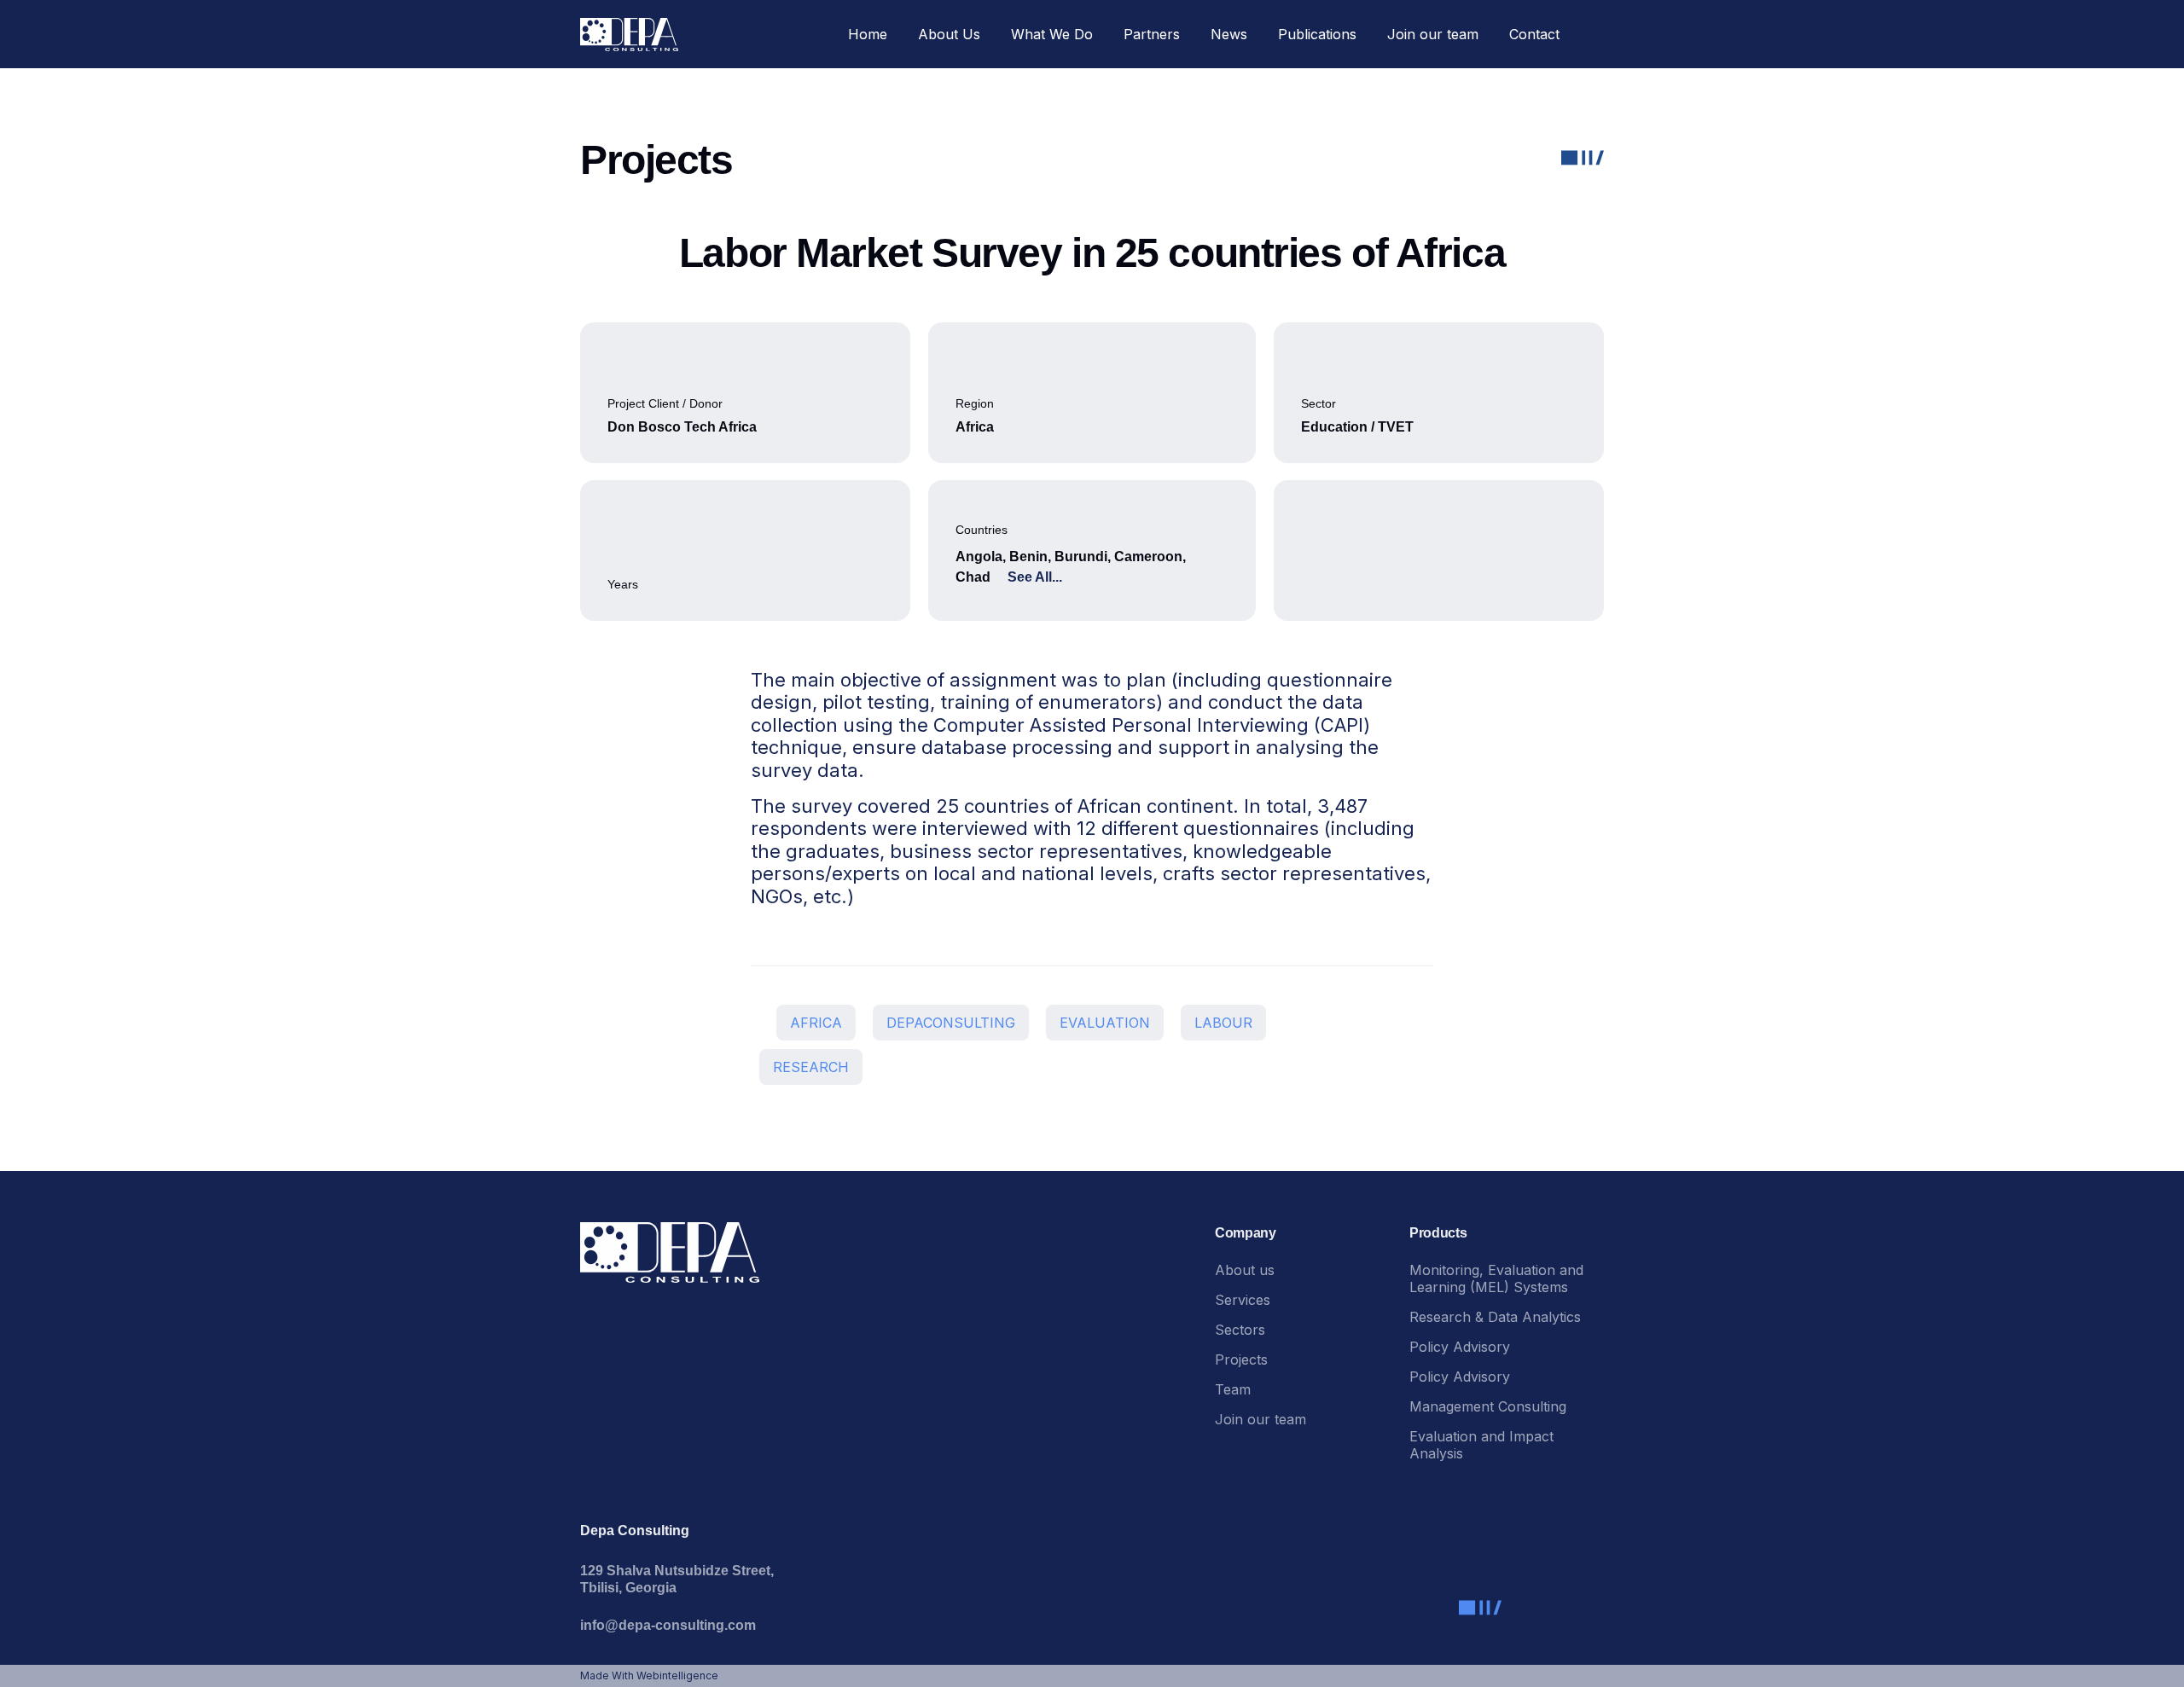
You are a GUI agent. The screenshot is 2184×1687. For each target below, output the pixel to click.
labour (1223, 1023)
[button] (1589, 34)
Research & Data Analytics (1495, 1317)
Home (868, 34)
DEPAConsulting (951, 1023)
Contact (1534, 34)
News (1229, 34)
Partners (1152, 34)
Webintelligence (677, 1675)
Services (1243, 1300)
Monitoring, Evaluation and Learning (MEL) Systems (1496, 1278)
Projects (1241, 1359)
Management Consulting (1488, 1406)
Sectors (1240, 1330)
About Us (949, 34)
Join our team (1433, 34)
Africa (816, 1023)
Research (811, 1067)
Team (1233, 1389)
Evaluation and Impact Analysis (1481, 1445)
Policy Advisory (1462, 1347)
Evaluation (1105, 1023)
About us (1245, 1270)
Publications (1317, 34)
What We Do (1052, 34)
